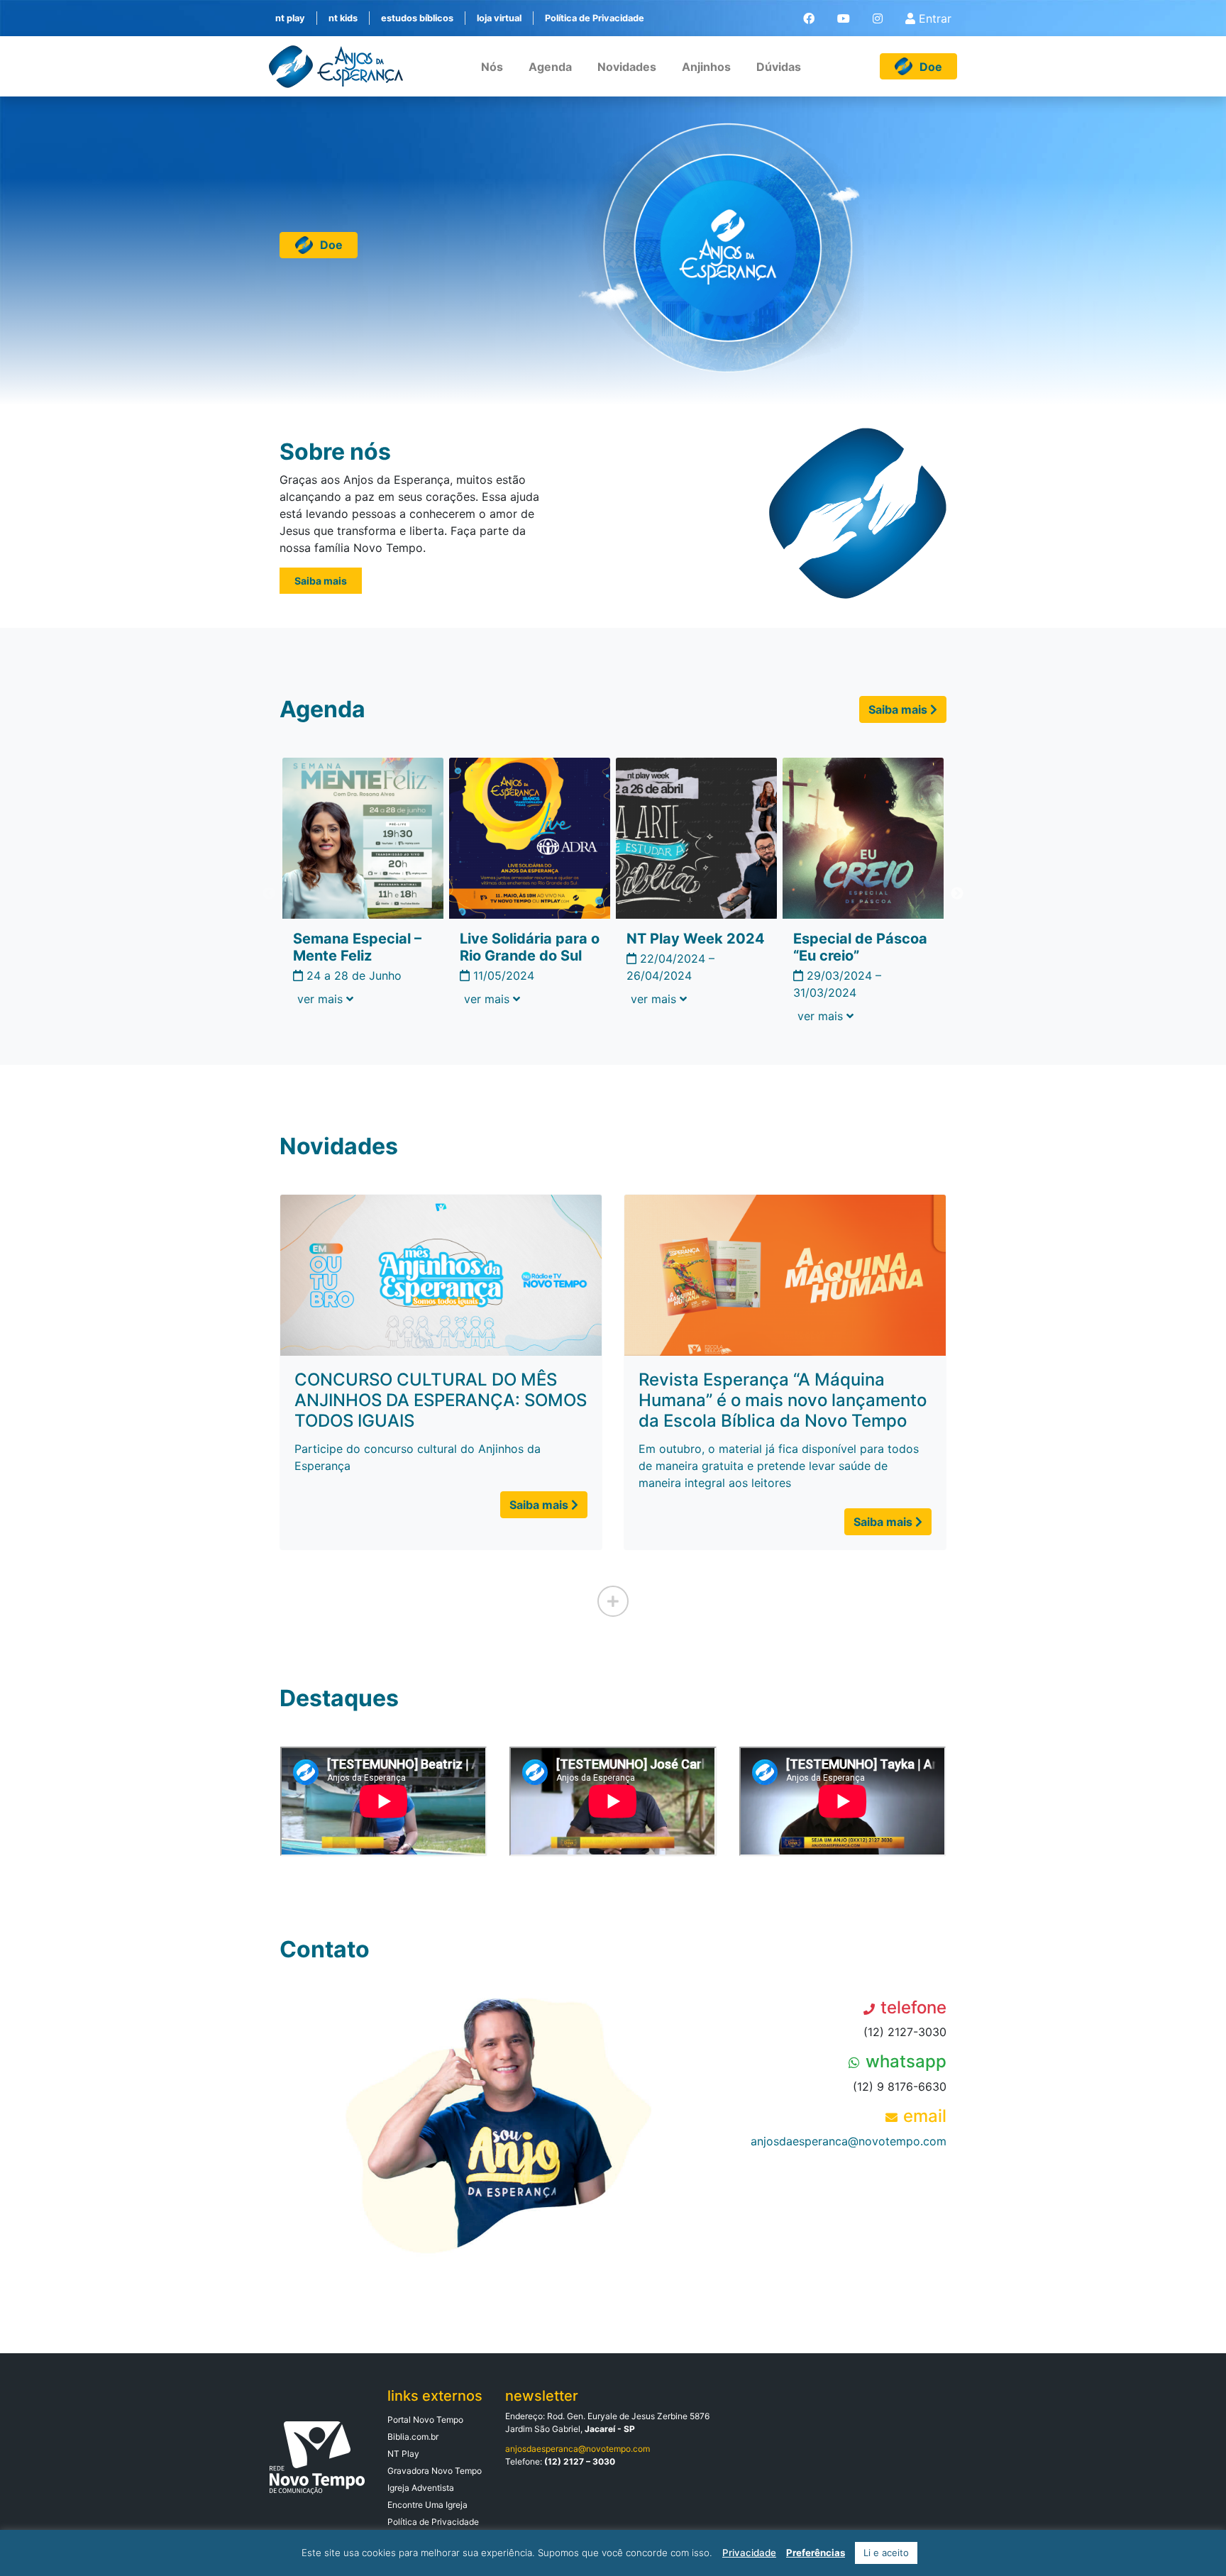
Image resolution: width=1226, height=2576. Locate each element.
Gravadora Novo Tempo (435, 2471)
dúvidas (779, 67)
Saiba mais (321, 581)
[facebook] (809, 18)
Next (957, 894)
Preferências (816, 2553)
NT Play (403, 2454)
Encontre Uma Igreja (427, 2505)
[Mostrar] (325, 999)
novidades (627, 67)
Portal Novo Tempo (425, 2420)
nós (492, 67)
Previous (269, 894)
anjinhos (706, 67)
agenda (550, 67)
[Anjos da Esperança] (336, 67)
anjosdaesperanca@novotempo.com (849, 2141)
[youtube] (844, 18)
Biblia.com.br (413, 2437)
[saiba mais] (613, 1601)
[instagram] (878, 18)
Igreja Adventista (421, 2488)
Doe (331, 245)
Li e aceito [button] (886, 2553)
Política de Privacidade (433, 2522)
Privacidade (749, 2553)
